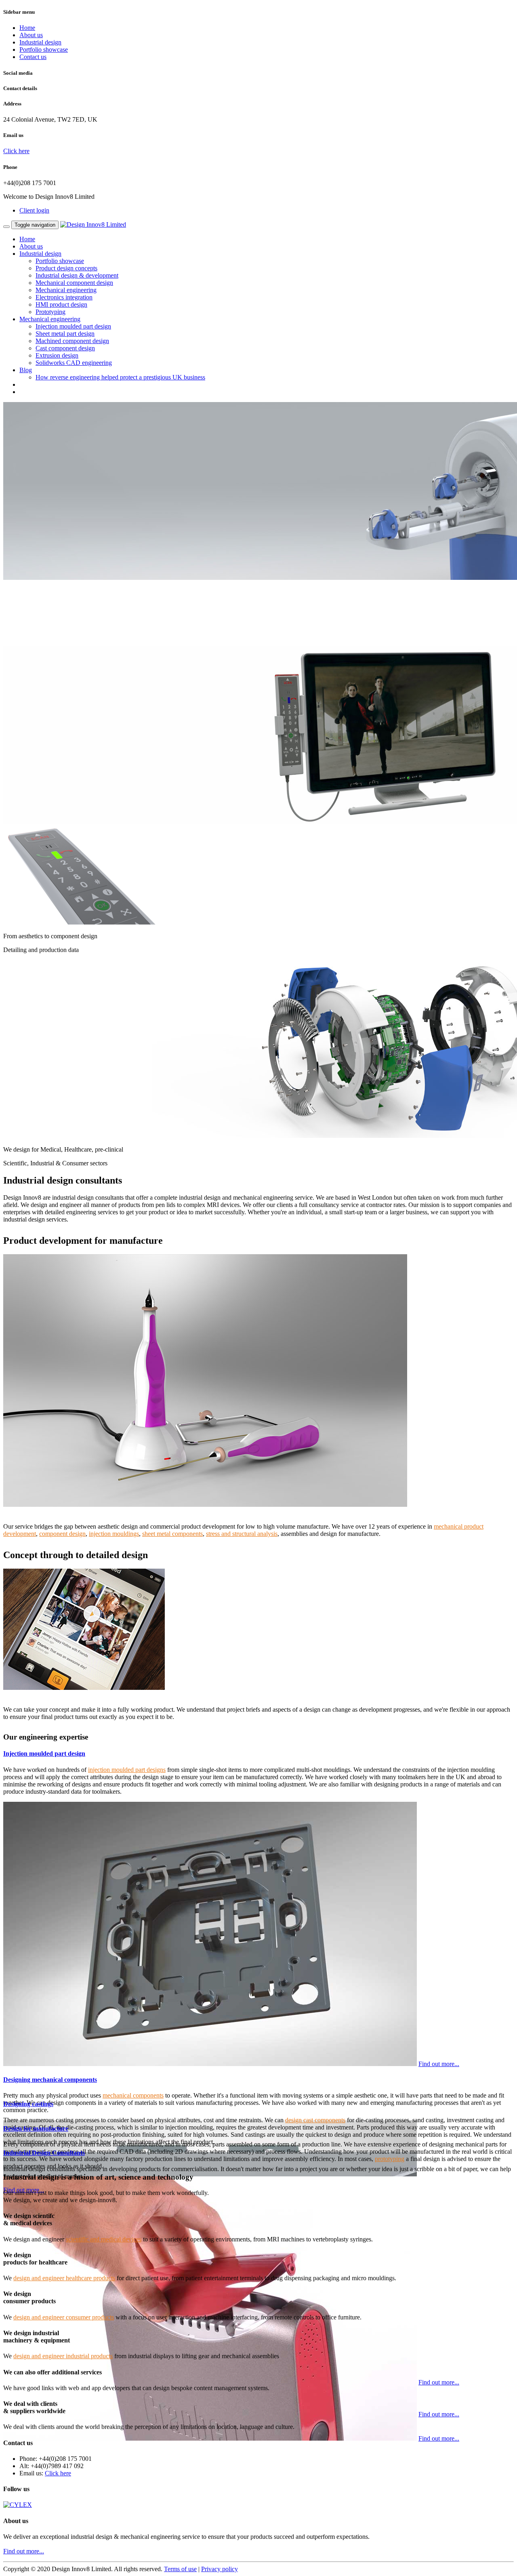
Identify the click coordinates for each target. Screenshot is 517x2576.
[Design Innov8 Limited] (93, 224)
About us (31, 35)
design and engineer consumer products (64, 2317)
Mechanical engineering (66, 290)
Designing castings (28, 2104)
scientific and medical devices (104, 2239)
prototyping (390, 2159)
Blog (26, 370)
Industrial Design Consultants (44, 2153)
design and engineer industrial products (63, 2356)
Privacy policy (220, 2569)
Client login (34, 210)
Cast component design (65, 348)
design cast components (315, 2120)
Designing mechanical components (50, 2080)
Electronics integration (64, 297)
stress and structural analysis (242, 1534)
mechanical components (133, 2095)
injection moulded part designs (127, 1770)
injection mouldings (114, 1534)
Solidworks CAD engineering (74, 363)
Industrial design (40, 42)
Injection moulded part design (73, 326)
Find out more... (439, 2064)
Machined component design (72, 341)
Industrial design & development (77, 275)
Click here (16, 151)
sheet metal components (172, 1534)
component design (62, 1534)
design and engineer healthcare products (64, 2278)
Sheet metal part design (65, 334)
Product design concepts (66, 268)
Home (27, 28)
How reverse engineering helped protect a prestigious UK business (120, 377)
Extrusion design (57, 355)
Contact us (33, 57)
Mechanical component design (74, 283)
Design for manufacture (36, 2128)
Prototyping (50, 312)
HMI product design (61, 304)
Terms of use (180, 2569)
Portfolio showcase (44, 49)
